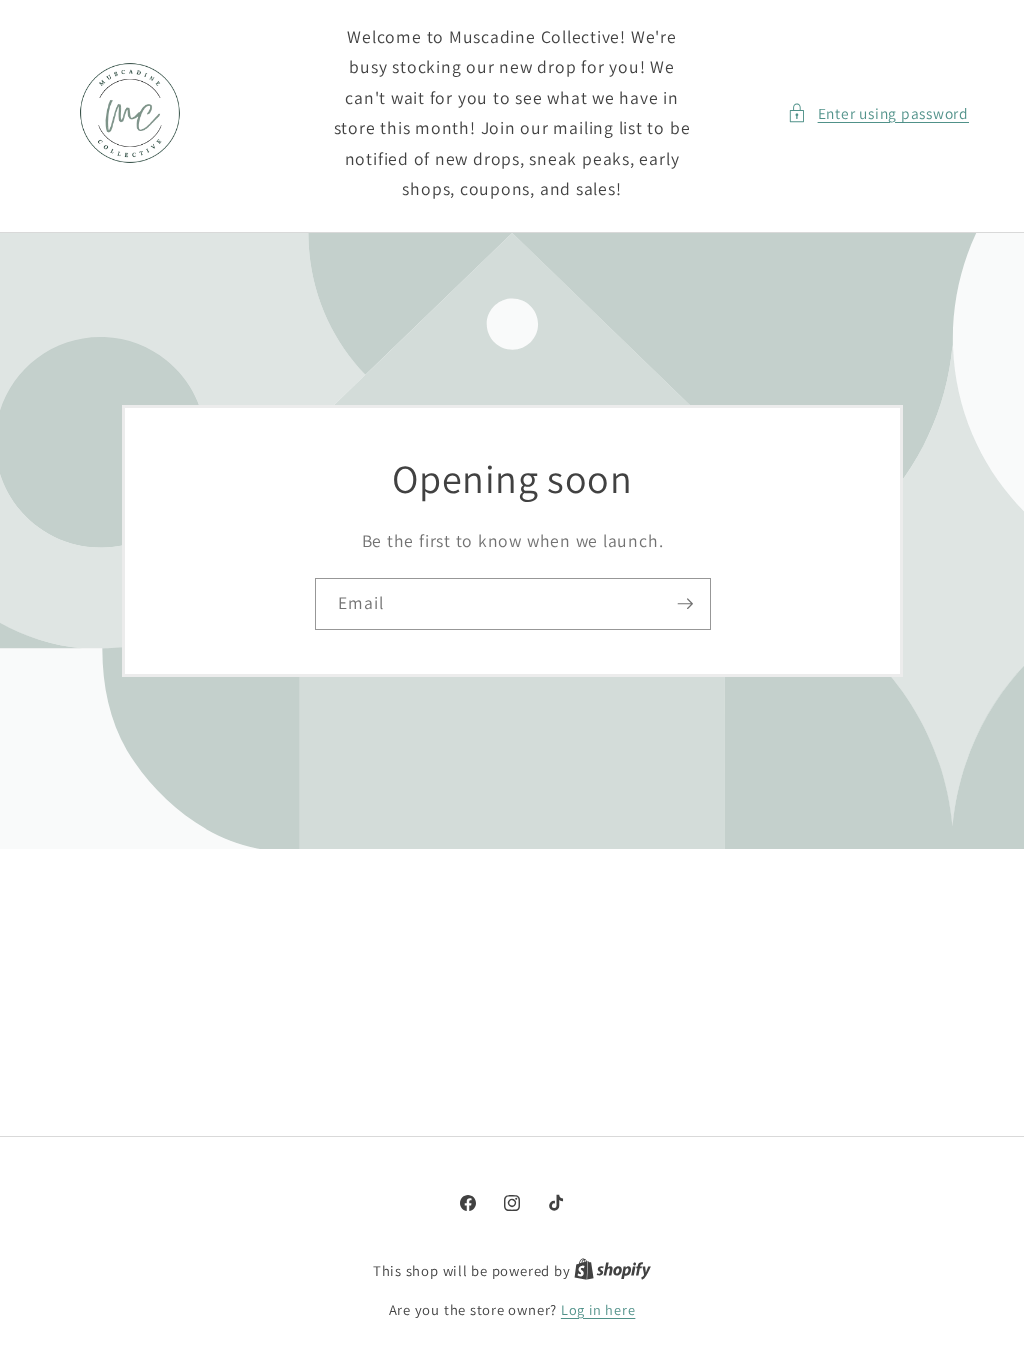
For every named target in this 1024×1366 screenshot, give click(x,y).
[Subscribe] (685, 604)
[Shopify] (612, 1270)
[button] (878, 113)
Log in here (598, 1309)
